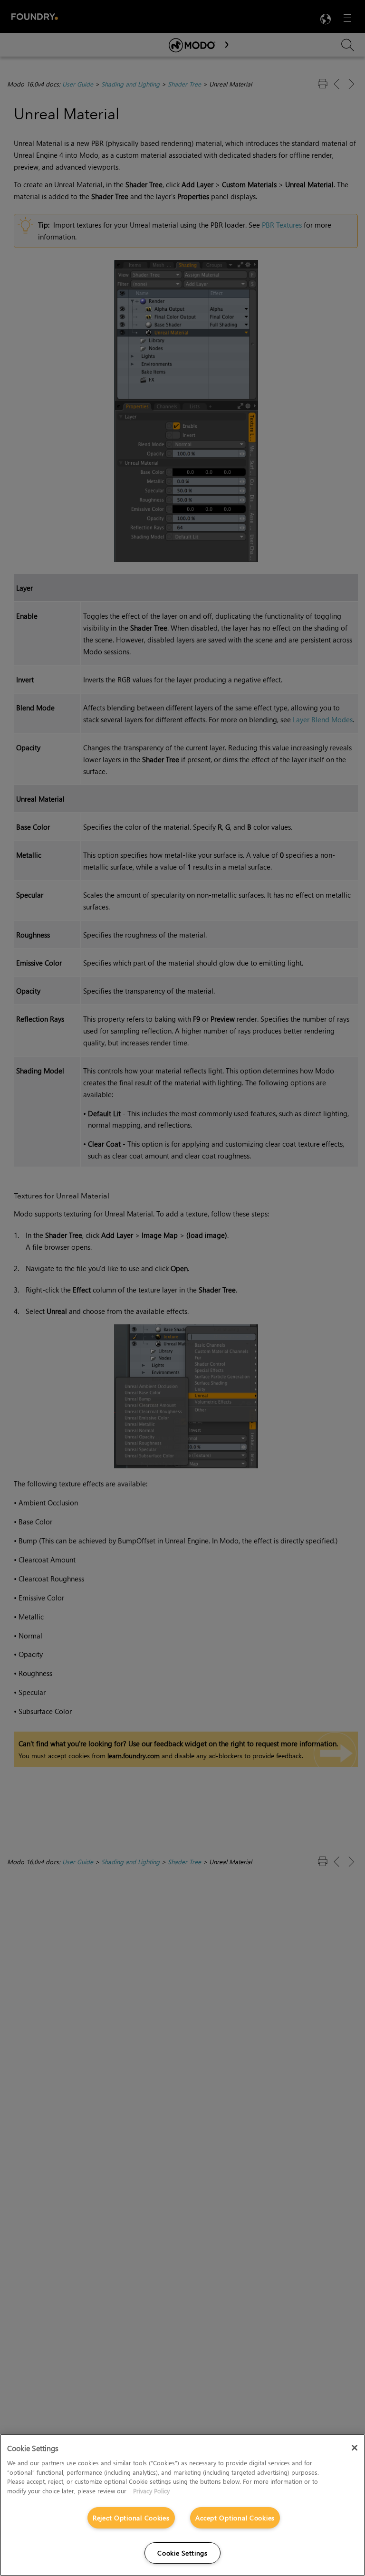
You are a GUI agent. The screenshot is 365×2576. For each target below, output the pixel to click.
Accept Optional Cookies (235, 2518)
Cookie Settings (182, 2553)
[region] (182, 2505)
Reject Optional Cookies (131, 2518)
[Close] (355, 2448)
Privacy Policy (151, 2491)
